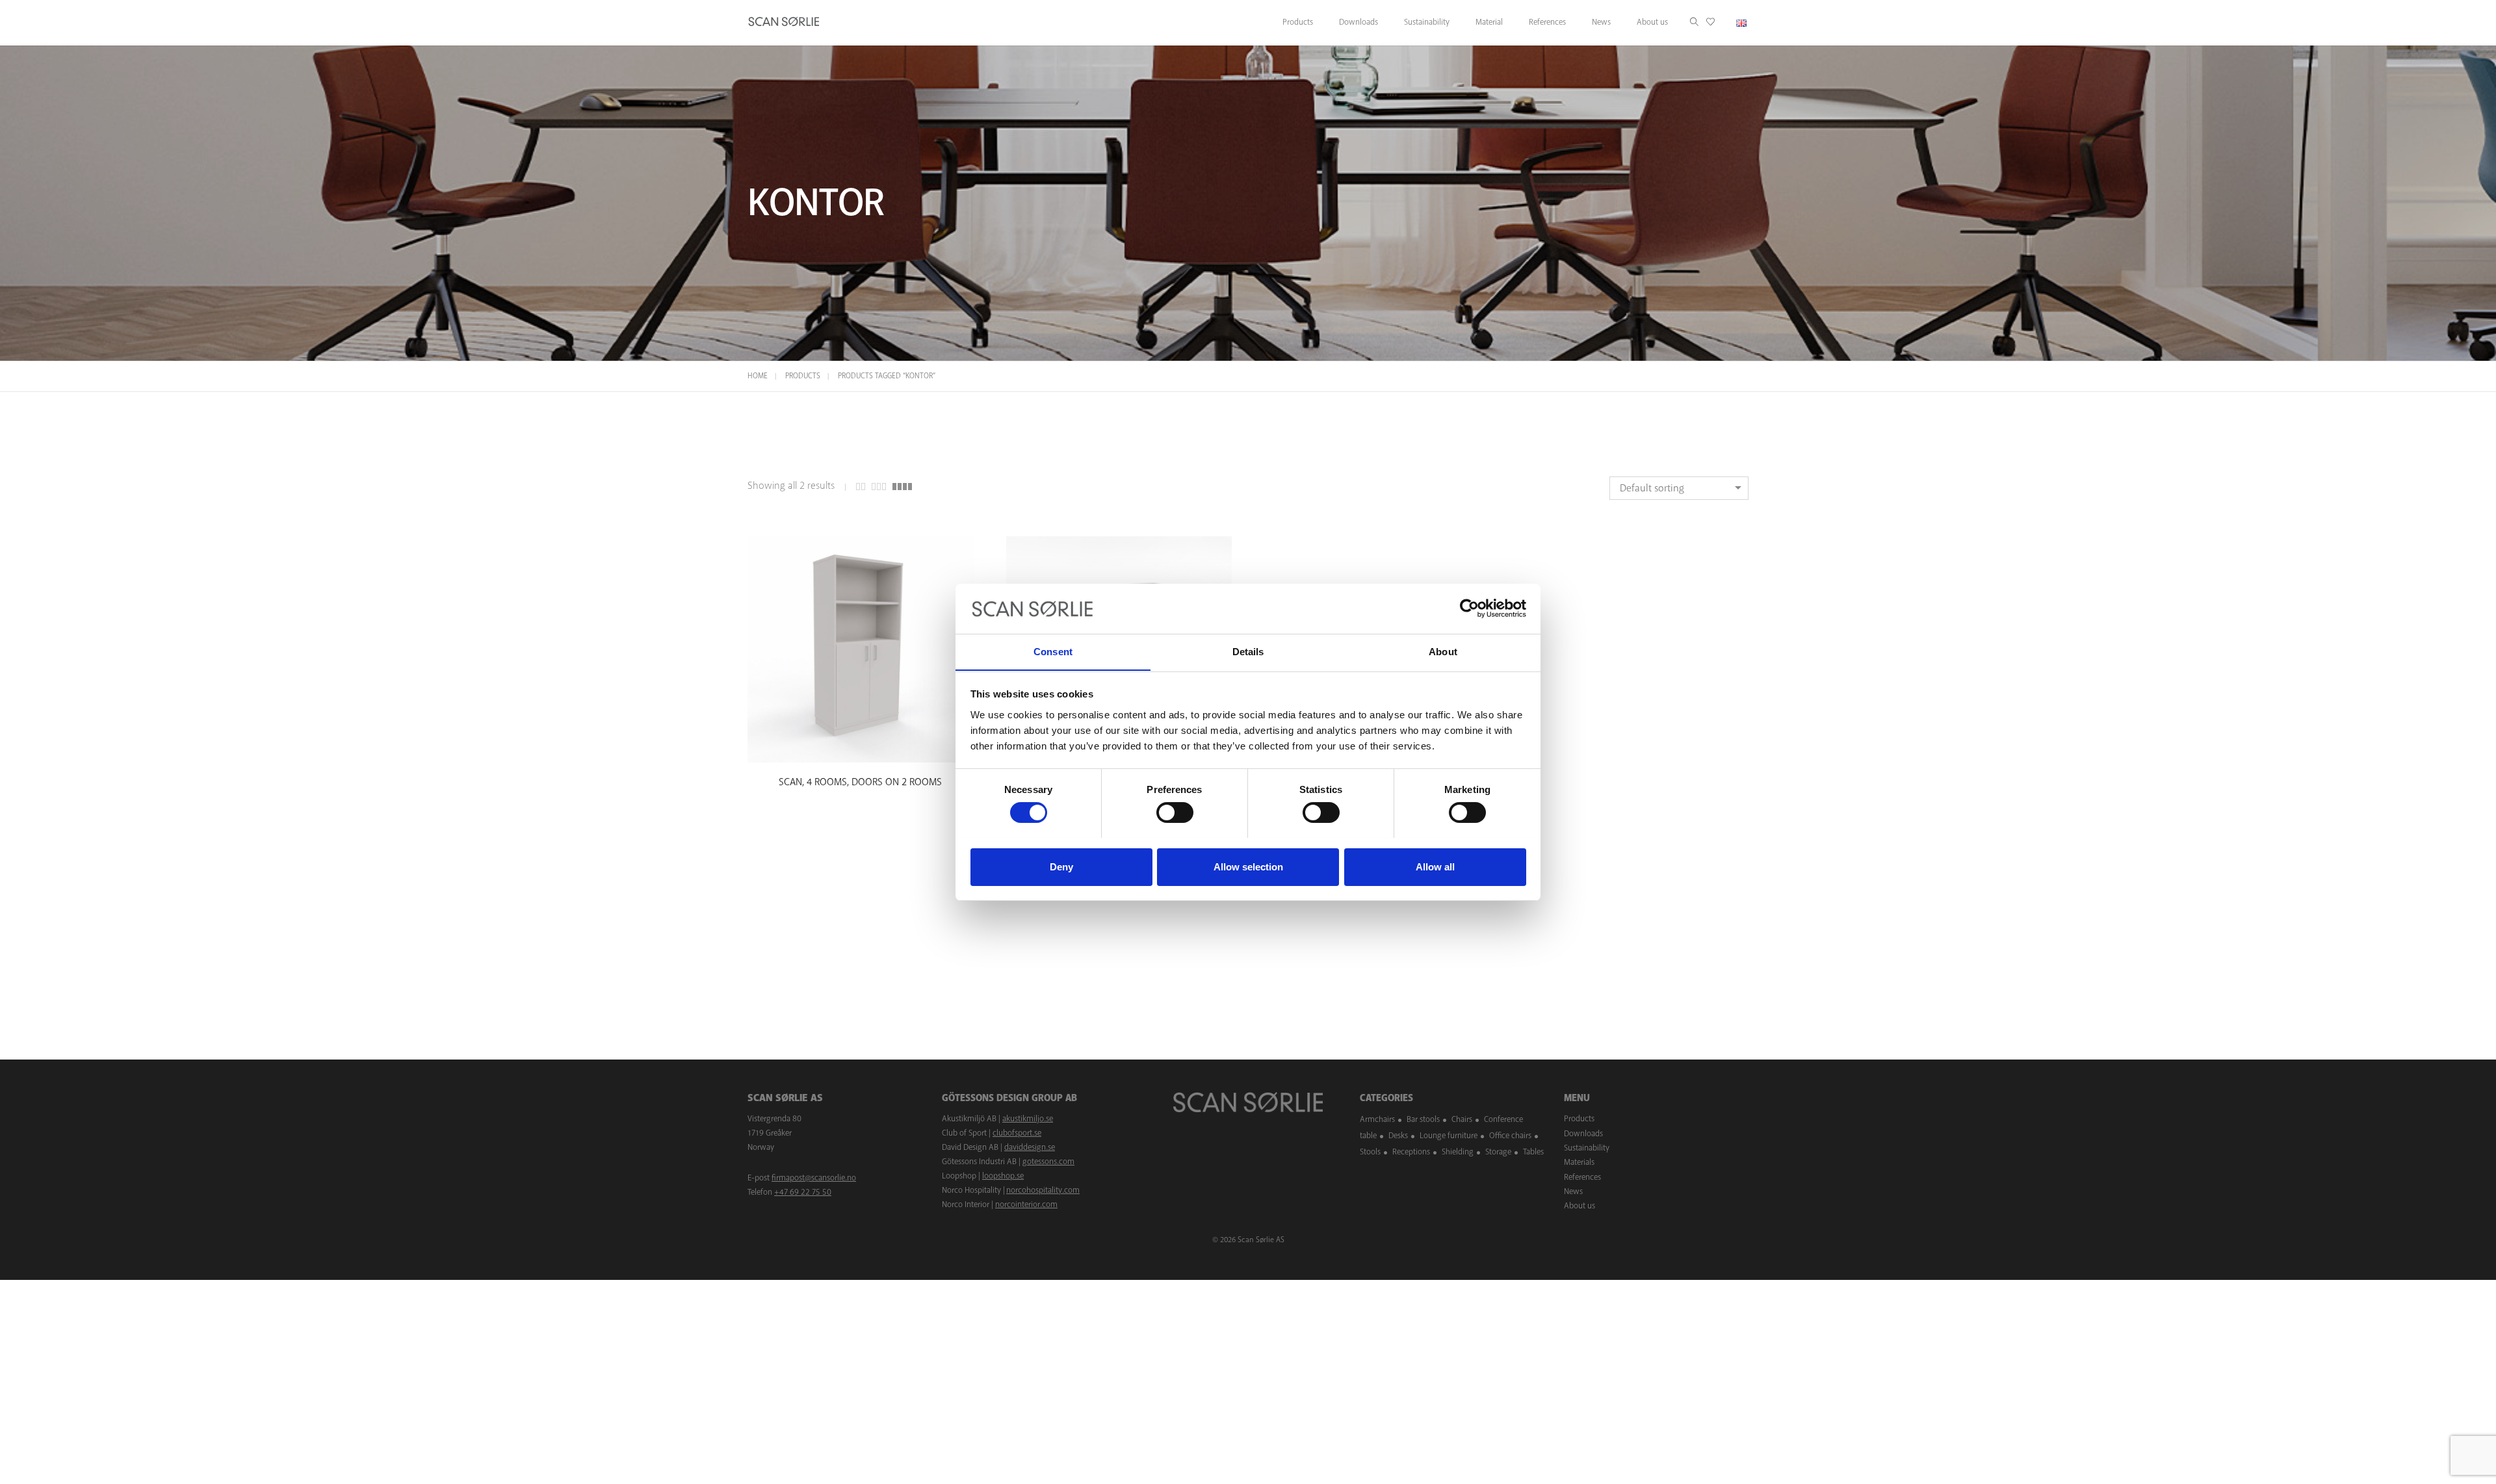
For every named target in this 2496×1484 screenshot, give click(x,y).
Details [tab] (1248, 651)
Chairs (1462, 1119)
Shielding (1458, 1152)
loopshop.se (1003, 1176)
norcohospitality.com (1043, 1190)
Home (758, 376)
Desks (1398, 1136)
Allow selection (1248, 866)
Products (803, 376)
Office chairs (1510, 1136)
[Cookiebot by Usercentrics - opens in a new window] (1469, 608)
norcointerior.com (1026, 1204)
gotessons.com (1048, 1162)
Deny (1061, 866)
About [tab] (1443, 651)
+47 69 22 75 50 (803, 1192)
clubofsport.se (1017, 1133)
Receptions (1411, 1152)
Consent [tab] (1053, 651)
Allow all (1435, 866)
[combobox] (1679, 488)
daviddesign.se (1030, 1147)
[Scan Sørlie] (784, 23)
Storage (1498, 1152)
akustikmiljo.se (1028, 1119)
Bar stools (1423, 1119)
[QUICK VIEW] (861, 750)
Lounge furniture (1449, 1136)
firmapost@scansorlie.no (814, 1178)
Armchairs (1377, 1119)
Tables (1533, 1152)
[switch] (1175, 813)
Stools (1370, 1152)
